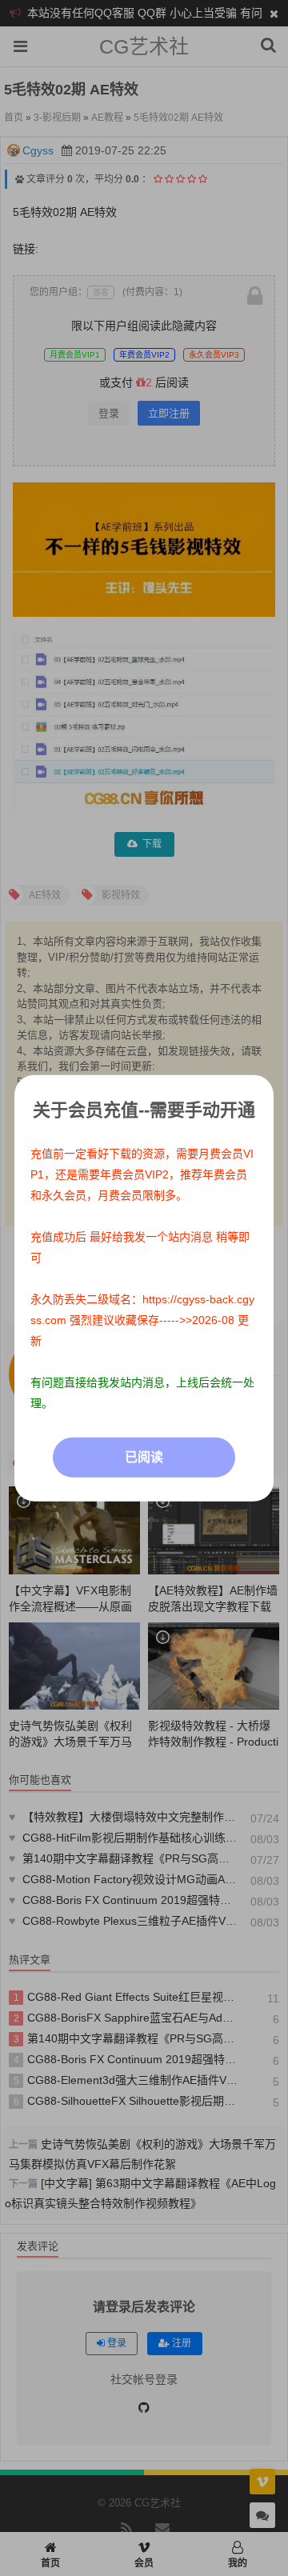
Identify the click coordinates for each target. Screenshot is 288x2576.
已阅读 (144, 1456)
